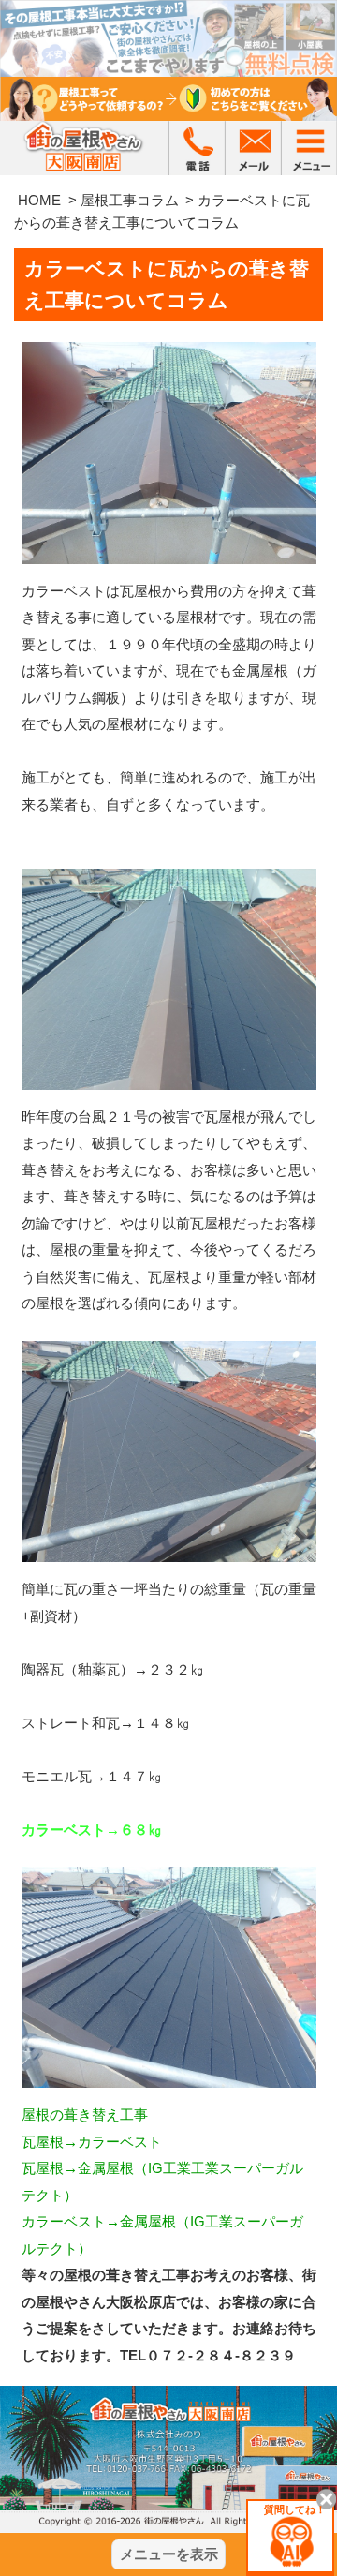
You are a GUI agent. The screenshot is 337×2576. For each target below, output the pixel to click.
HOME (39, 200)
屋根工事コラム (130, 200)
